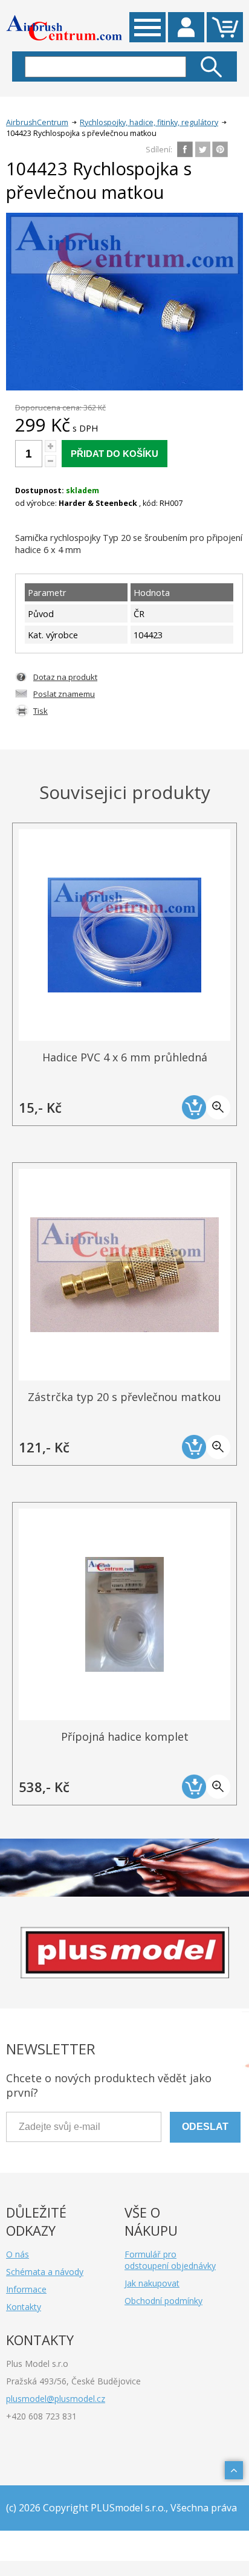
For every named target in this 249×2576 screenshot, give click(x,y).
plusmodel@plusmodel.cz (56, 2399)
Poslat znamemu (64, 694)
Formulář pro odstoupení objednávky (170, 2260)
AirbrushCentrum (37, 122)
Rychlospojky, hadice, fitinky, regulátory (149, 122)
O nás (18, 2254)
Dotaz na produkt (65, 677)
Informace (26, 2289)
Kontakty (24, 2307)
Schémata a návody (45, 2272)
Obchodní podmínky (163, 2301)
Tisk (40, 711)
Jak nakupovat (152, 2283)
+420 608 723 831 (41, 2416)
